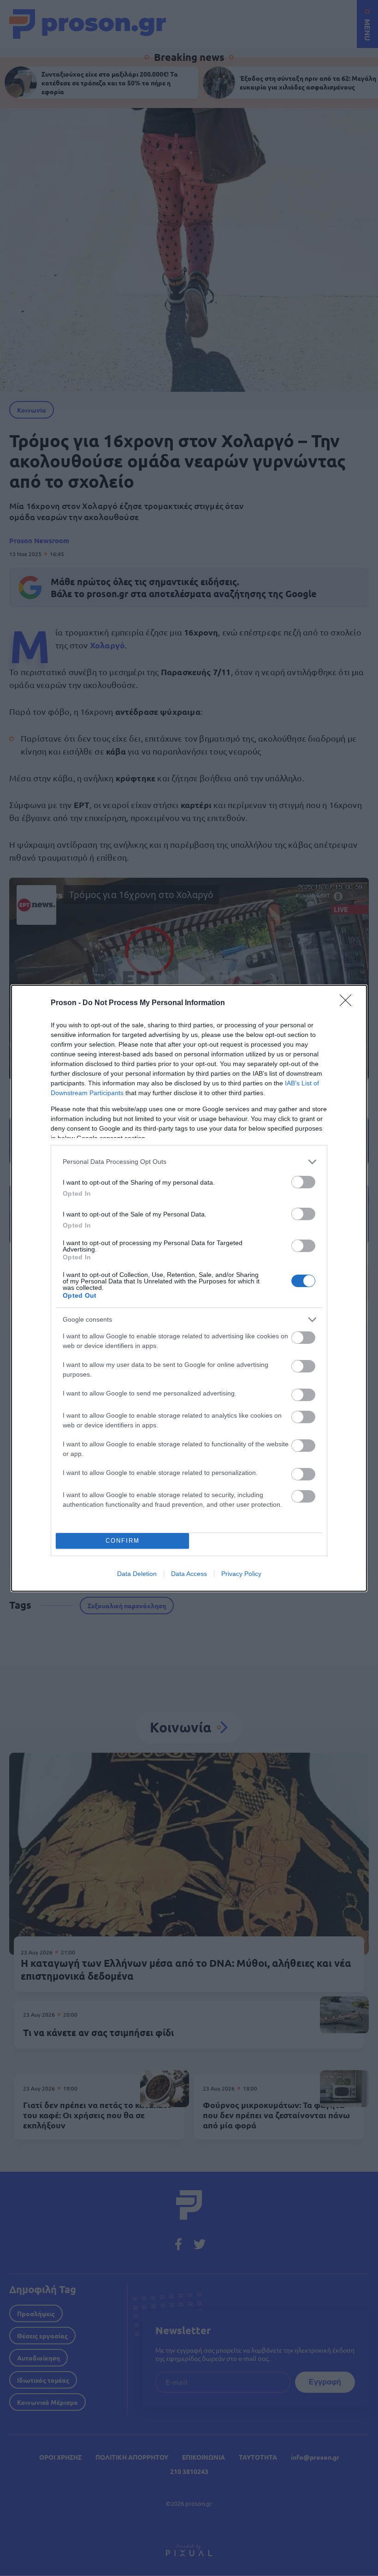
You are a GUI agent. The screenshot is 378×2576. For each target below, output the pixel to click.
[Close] (348, 1003)
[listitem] (189, 1162)
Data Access (189, 1574)
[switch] (303, 1182)
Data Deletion (137, 1574)
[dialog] (189, 1288)
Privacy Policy (241, 1574)
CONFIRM (123, 1541)
